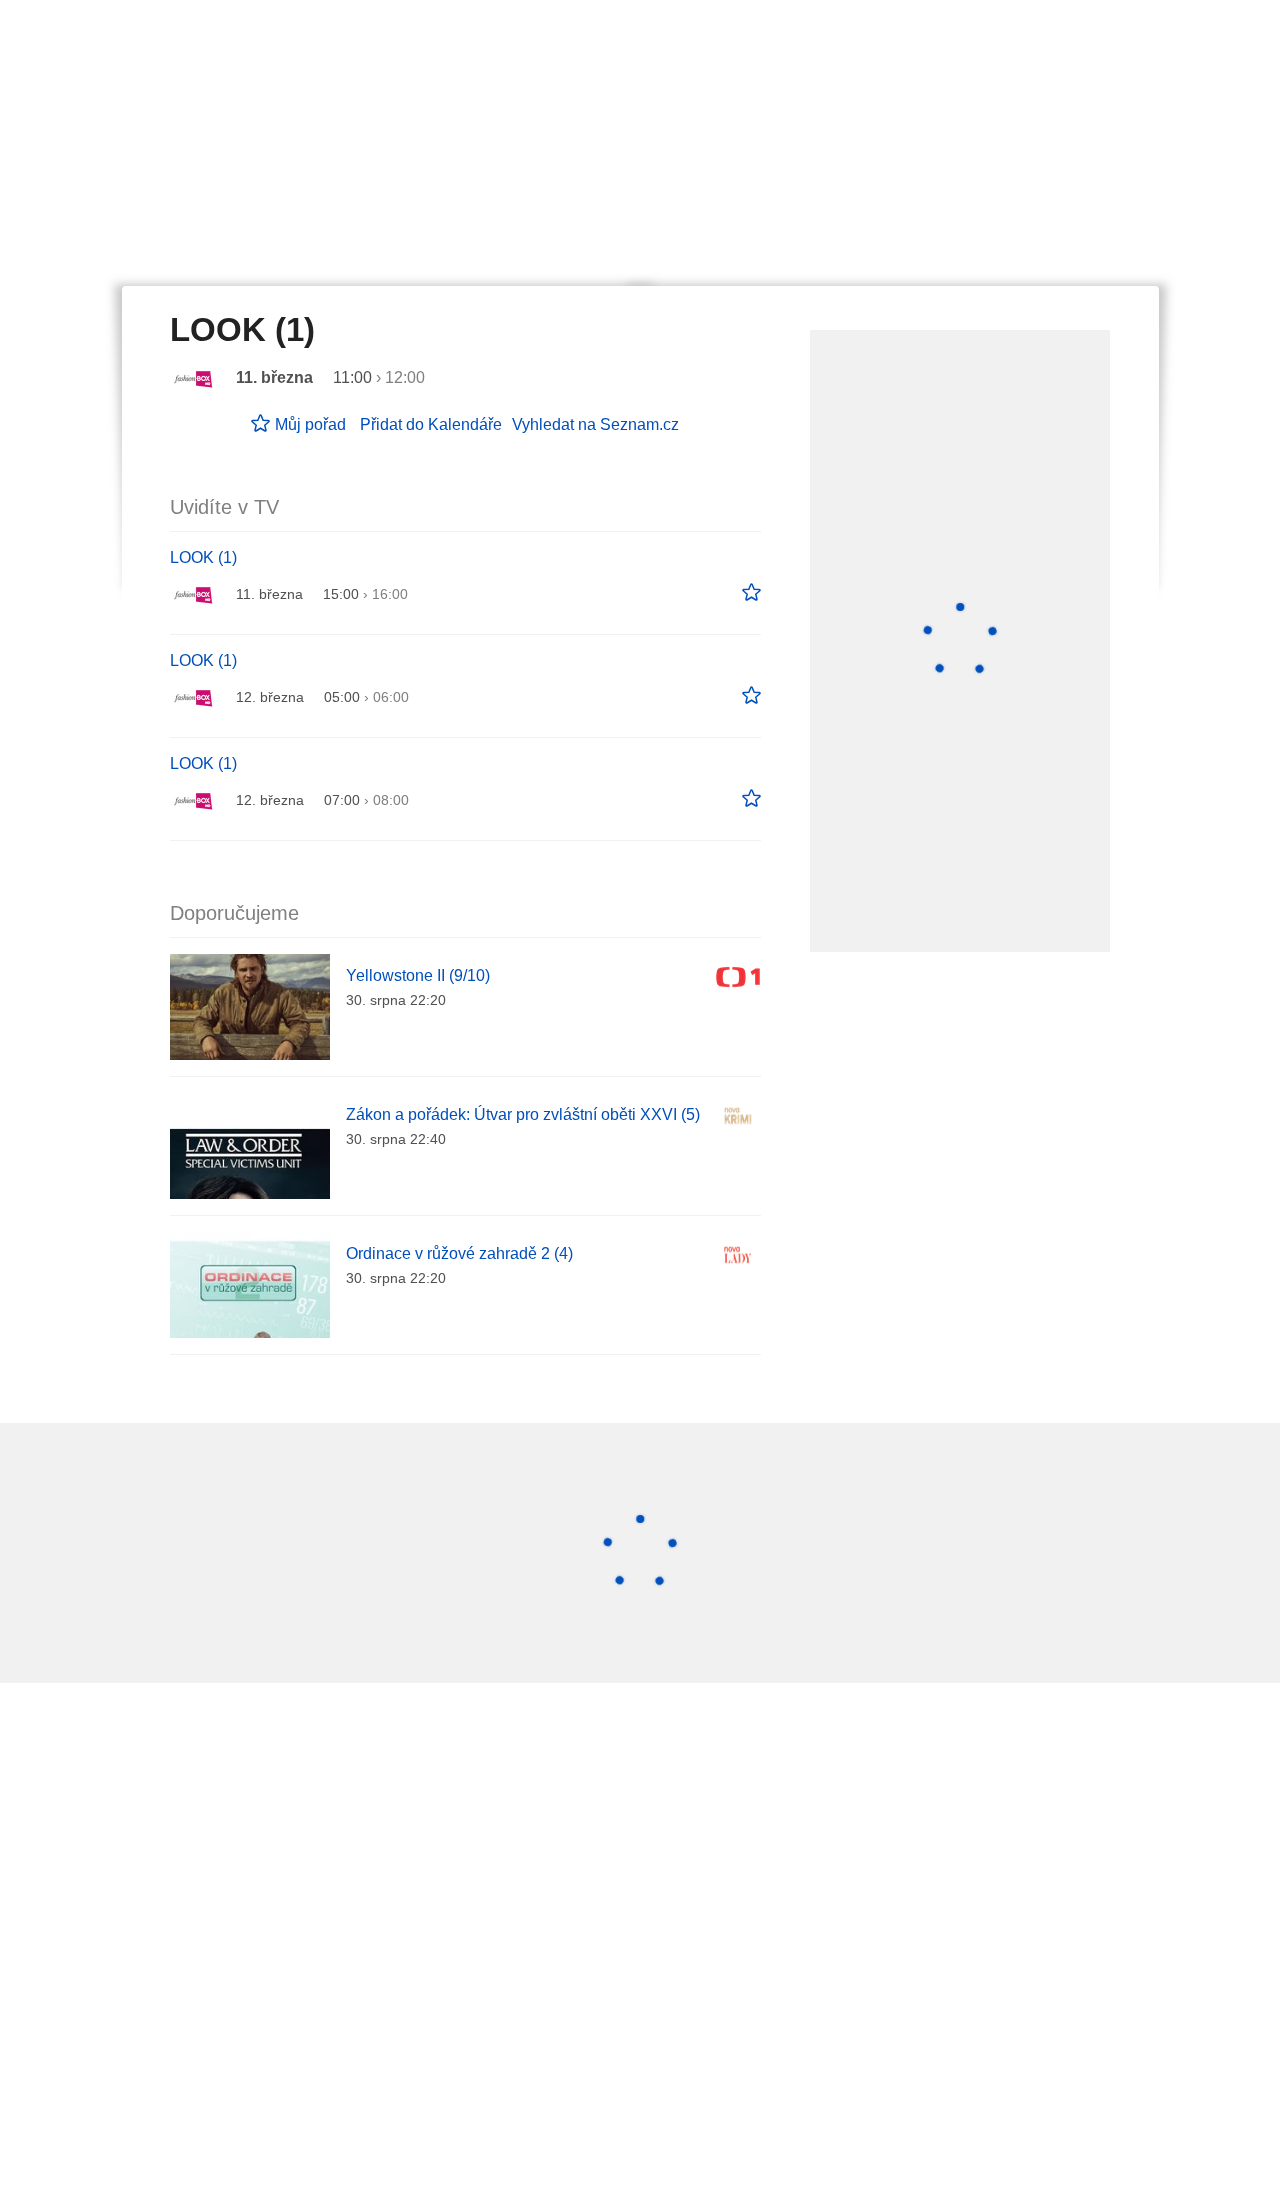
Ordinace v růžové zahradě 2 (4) (459, 1253)
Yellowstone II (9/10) (418, 975)
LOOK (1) (203, 557)
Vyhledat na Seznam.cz (595, 424)
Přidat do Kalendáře (431, 424)
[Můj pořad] (751, 593)
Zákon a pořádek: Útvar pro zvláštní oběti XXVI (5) (523, 1114)
